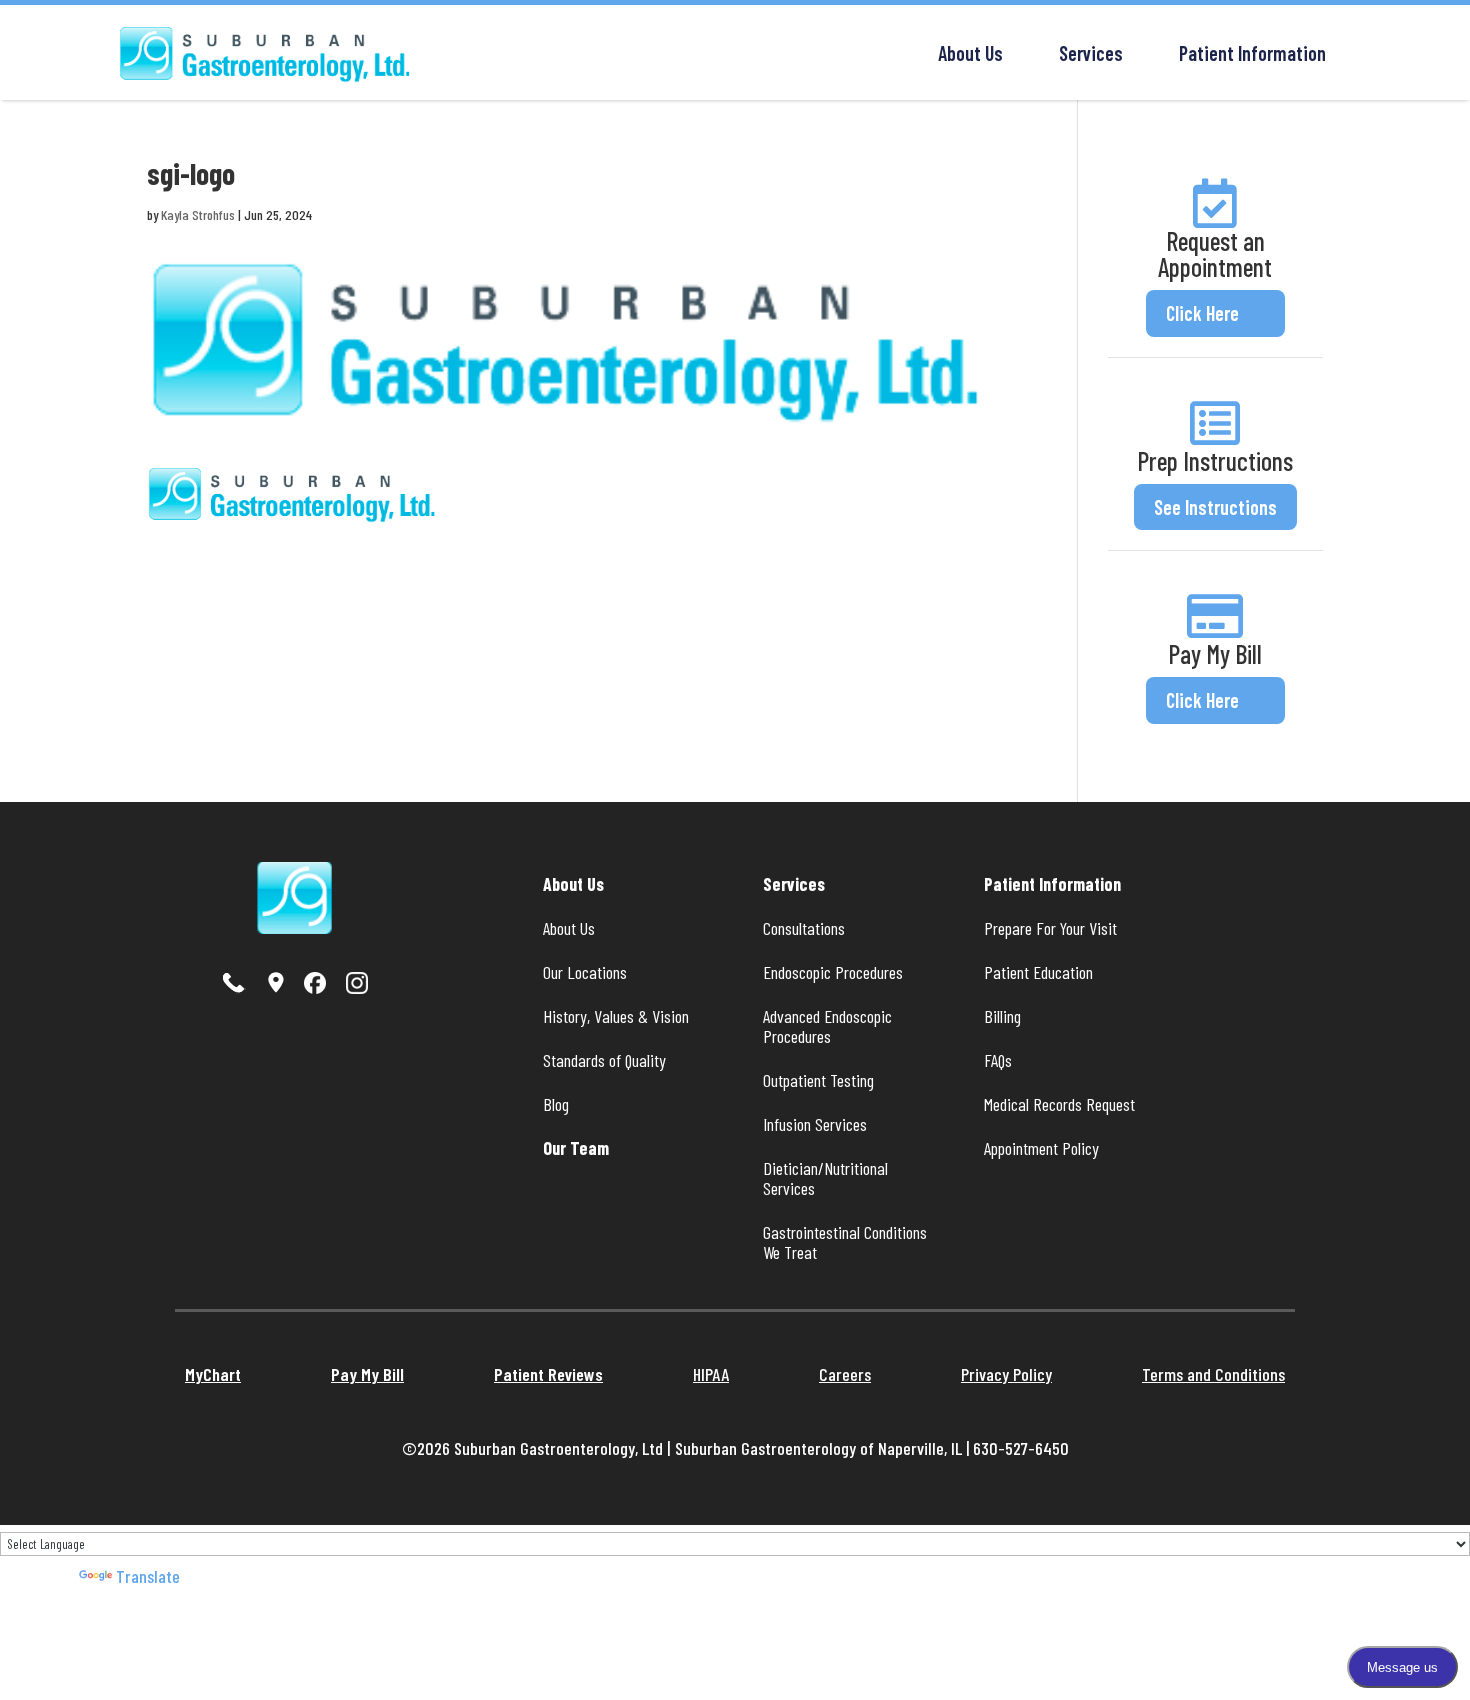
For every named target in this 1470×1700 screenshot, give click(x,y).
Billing (1002, 1016)
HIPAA (711, 1374)
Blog (556, 1104)
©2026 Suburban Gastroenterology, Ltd (534, 1448)
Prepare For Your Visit (1050, 928)
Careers (845, 1374)
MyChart (213, 1374)
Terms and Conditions (1213, 1374)
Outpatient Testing (818, 1080)
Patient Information (1252, 53)
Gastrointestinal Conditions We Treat (847, 1242)
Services (1091, 53)
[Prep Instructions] (1215, 423)
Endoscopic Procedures (833, 972)
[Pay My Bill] (1215, 616)
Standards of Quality (604, 1060)
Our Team (576, 1148)
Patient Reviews (548, 1374)
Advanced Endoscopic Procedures (829, 1026)
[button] (1215, 313)
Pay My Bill (1215, 653)
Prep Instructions (1215, 460)
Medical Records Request (1059, 1104)
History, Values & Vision (616, 1016)
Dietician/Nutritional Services (827, 1178)
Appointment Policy (1041, 1148)
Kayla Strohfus (198, 214)
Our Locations (585, 972)
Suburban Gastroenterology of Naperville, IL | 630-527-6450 (872, 1448)
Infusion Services (815, 1124)
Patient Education (1038, 972)
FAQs (998, 1060)
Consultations (804, 928)
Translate (148, 1576)
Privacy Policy (1006, 1374)
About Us (970, 53)
